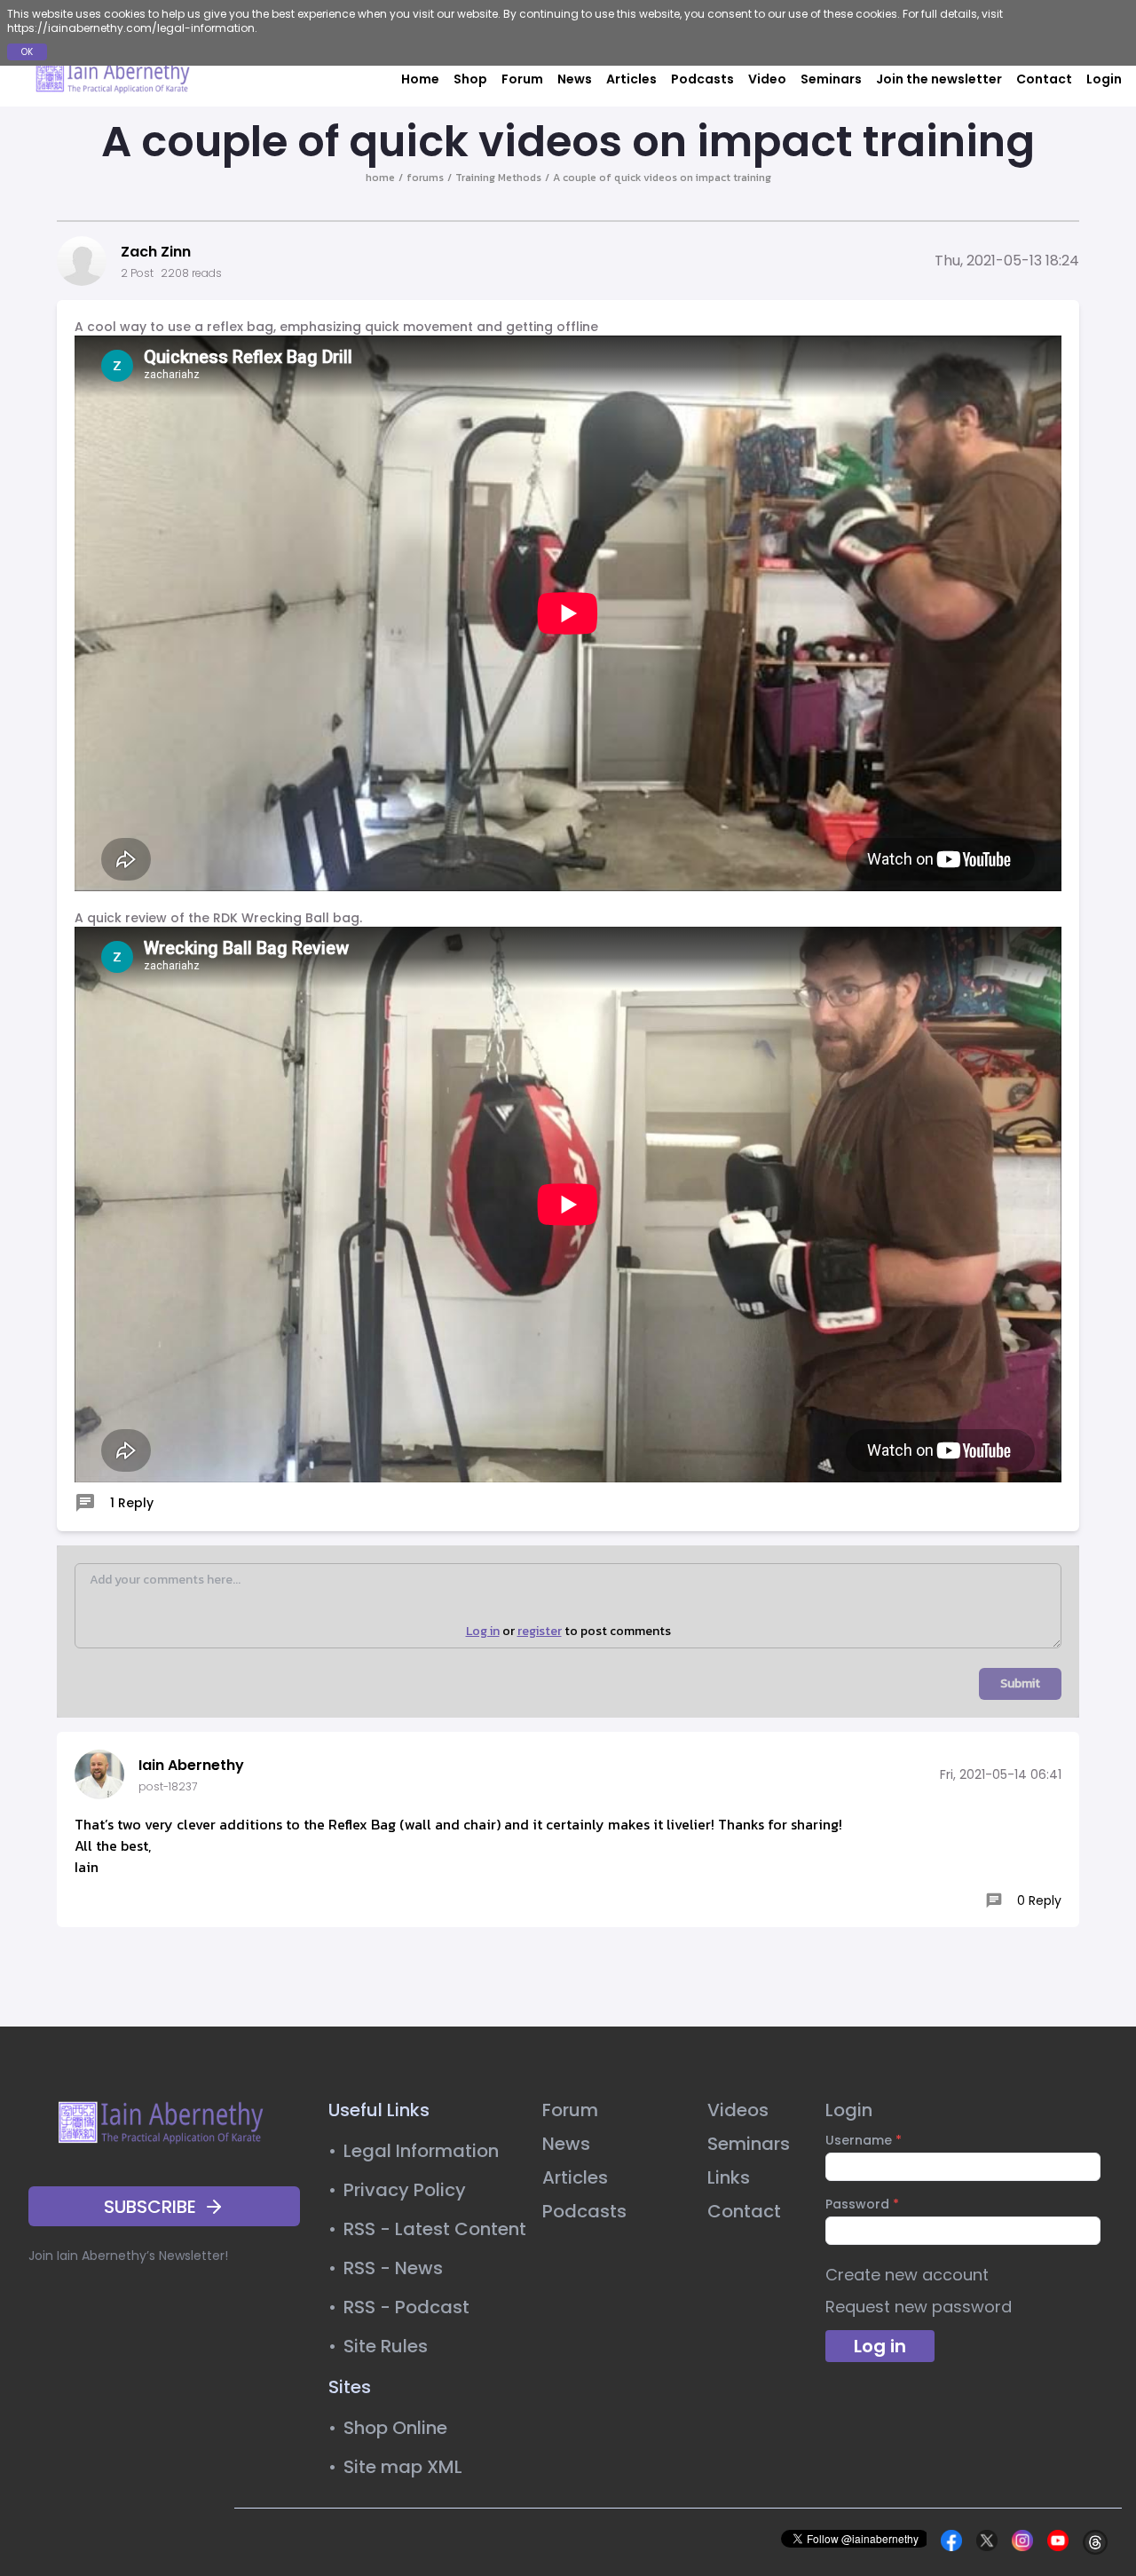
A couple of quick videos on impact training (662, 178)
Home (420, 79)
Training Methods (498, 178)
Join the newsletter (939, 79)
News (575, 79)
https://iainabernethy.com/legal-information (131, 28)
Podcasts (702, 79)
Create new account (907, 2275)
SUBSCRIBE (150, 2207)
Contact (1044, 79)
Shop (470, 79)
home (380, 178)
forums (425, 178)
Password (862, 2204)
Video (767, 79)
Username (864, 2140)
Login (1104, 79)
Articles (631, 79)
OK (27, 52)
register (540, 1632)
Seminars (831, 79)
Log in (483, 1632)
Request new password (919, 2307)
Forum (522, 79)
